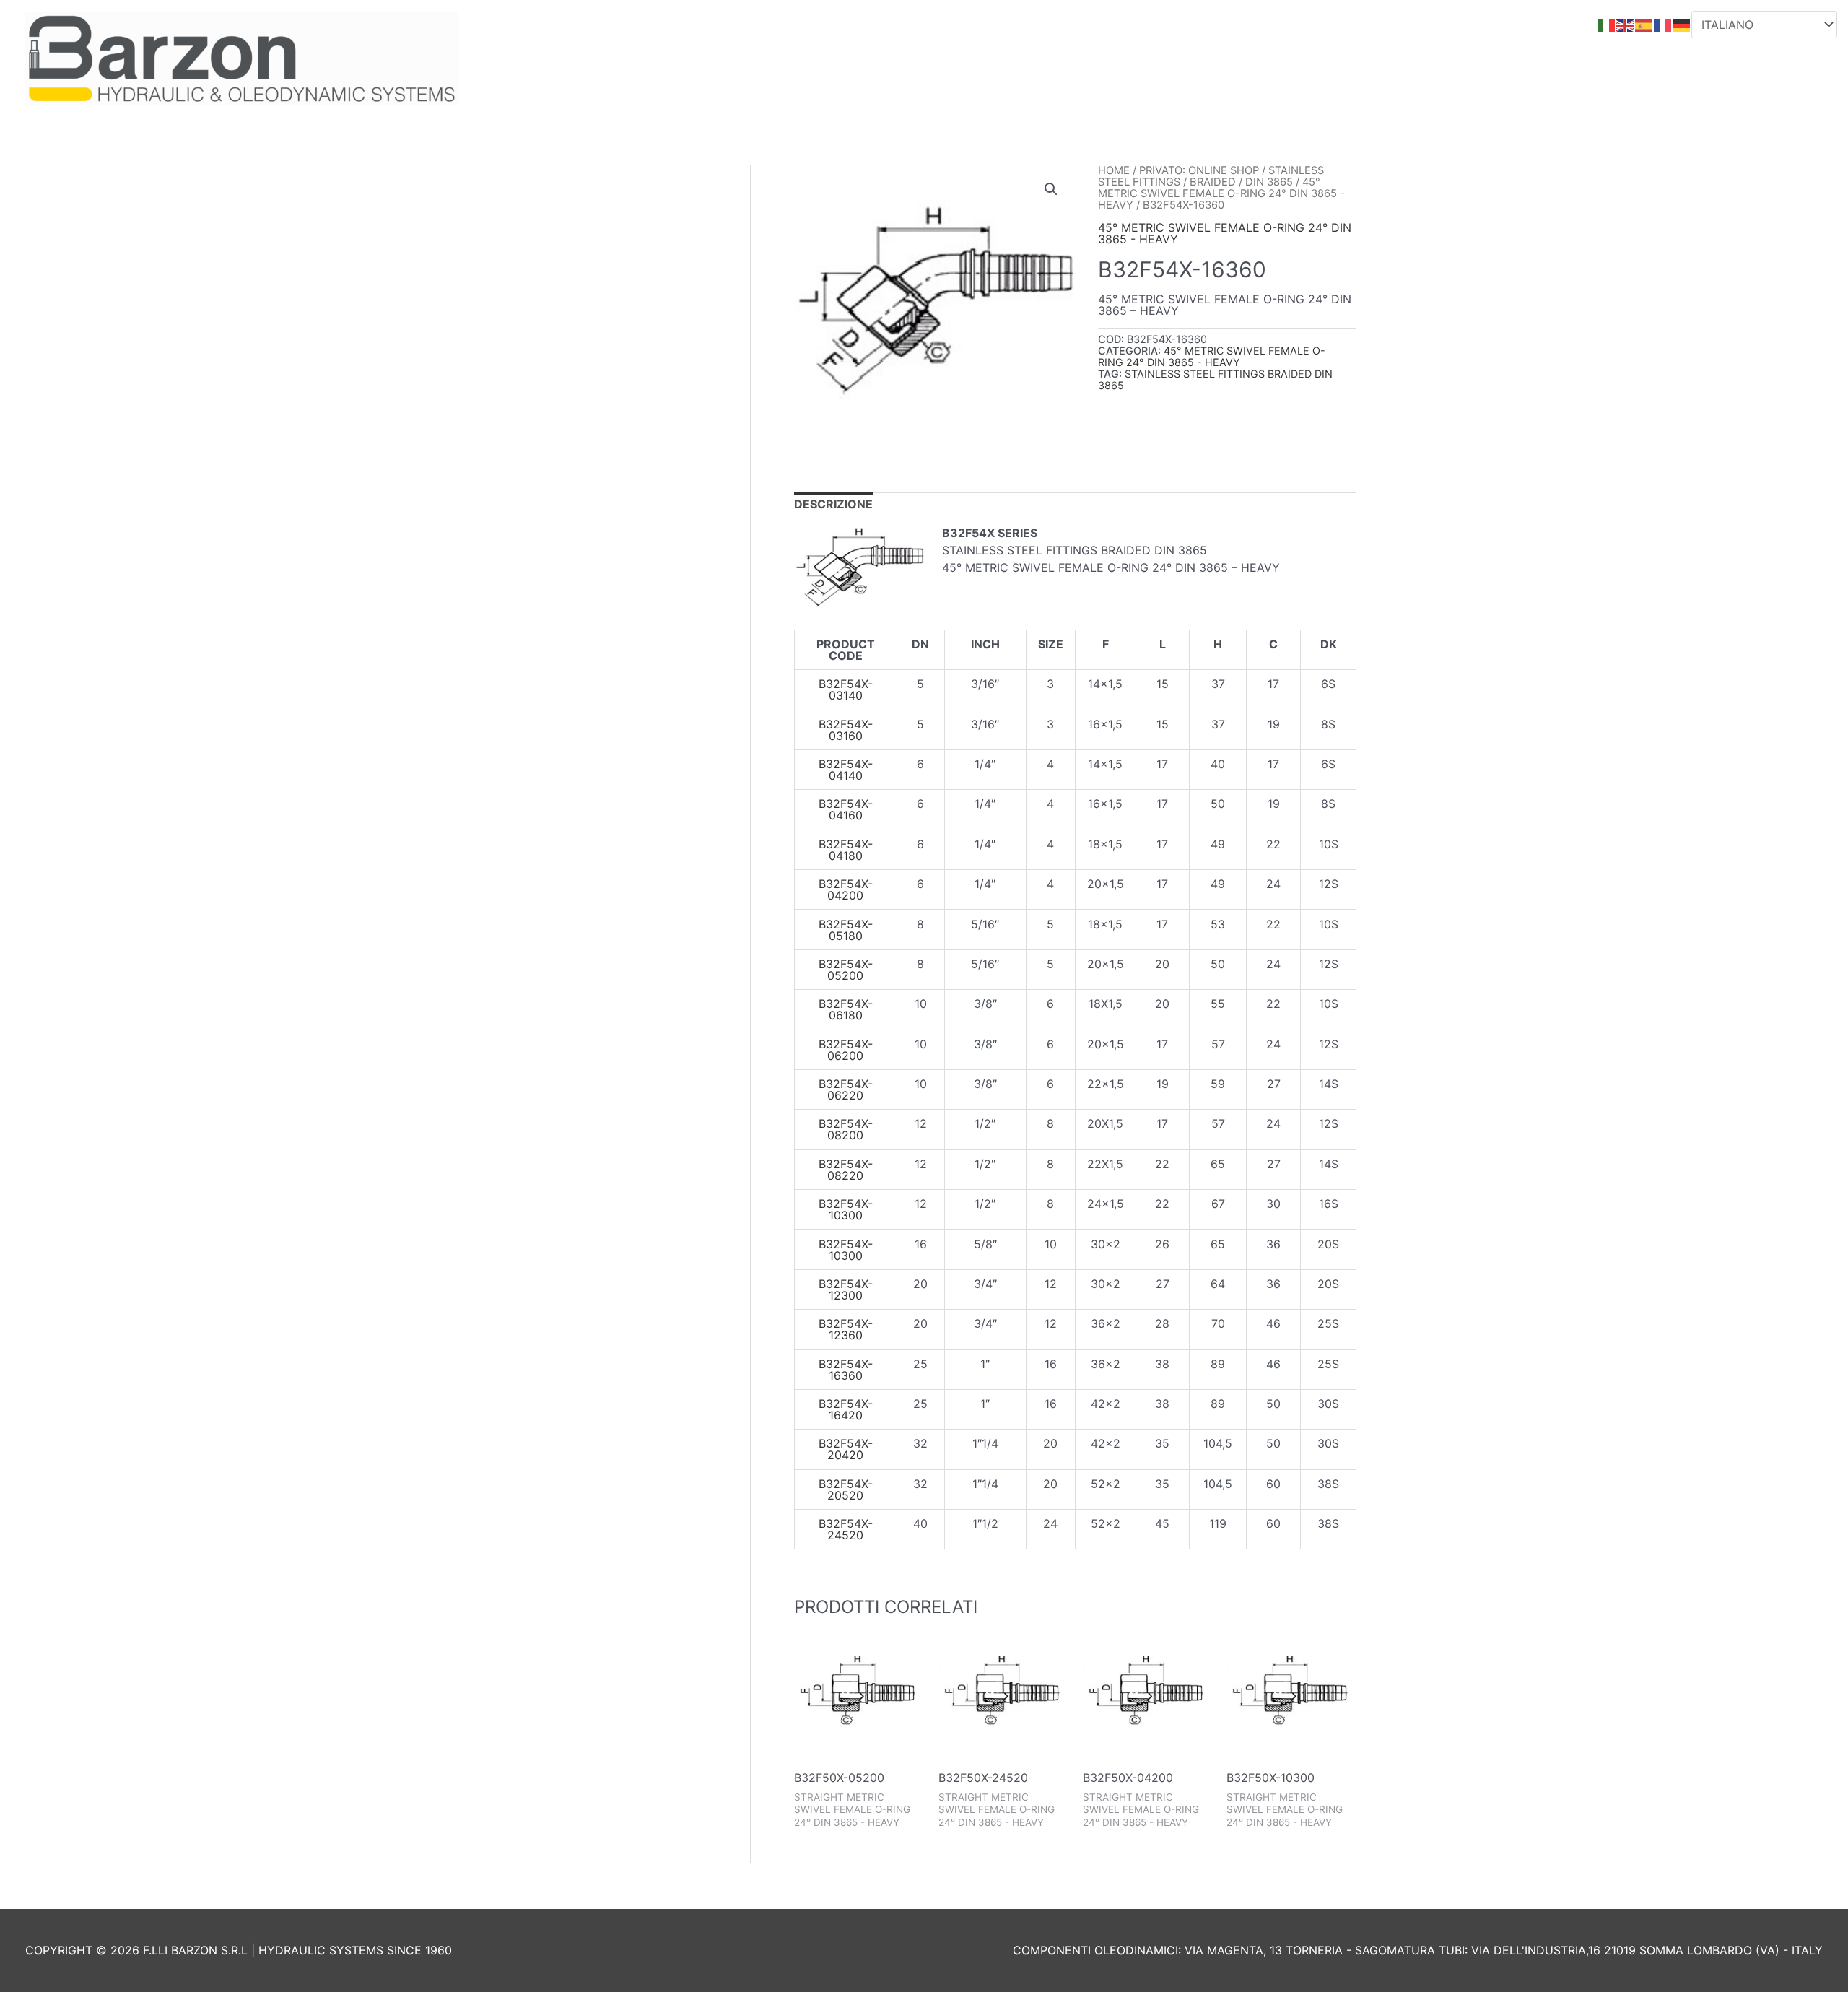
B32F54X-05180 (846, 930)
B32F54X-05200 (846, 970)
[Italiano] (1607, 25)
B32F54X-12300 (846, 1289)
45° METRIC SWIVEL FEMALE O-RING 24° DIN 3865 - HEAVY (1221, 193)
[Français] (1663, 25)
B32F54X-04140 (846, 770)
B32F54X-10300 (846, 1209)
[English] (1626, 25)
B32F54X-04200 (846, 890)
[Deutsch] (1682, 25)
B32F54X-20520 (846, 1489)
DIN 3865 (1269, 182)
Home (1114, 170)
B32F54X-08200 (846, 1129)
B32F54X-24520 (846, 1529)
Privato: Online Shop (1199, 170)
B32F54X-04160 (846, 809)
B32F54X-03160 (846, 730)
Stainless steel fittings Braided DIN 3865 (1215, 379)
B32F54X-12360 (846, 1329)
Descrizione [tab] (833, 504)
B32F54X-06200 (846, 1050)
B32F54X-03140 (846, 690)
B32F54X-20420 (846, 1449)
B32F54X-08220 (846, 1170)
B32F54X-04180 (846, 850)
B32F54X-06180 (846, 1009)
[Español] (1644, 25)
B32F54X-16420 (846, 1409)
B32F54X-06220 (846, 1089)
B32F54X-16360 (846, 1370)
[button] (1051, 189)
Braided (1213, 182)
